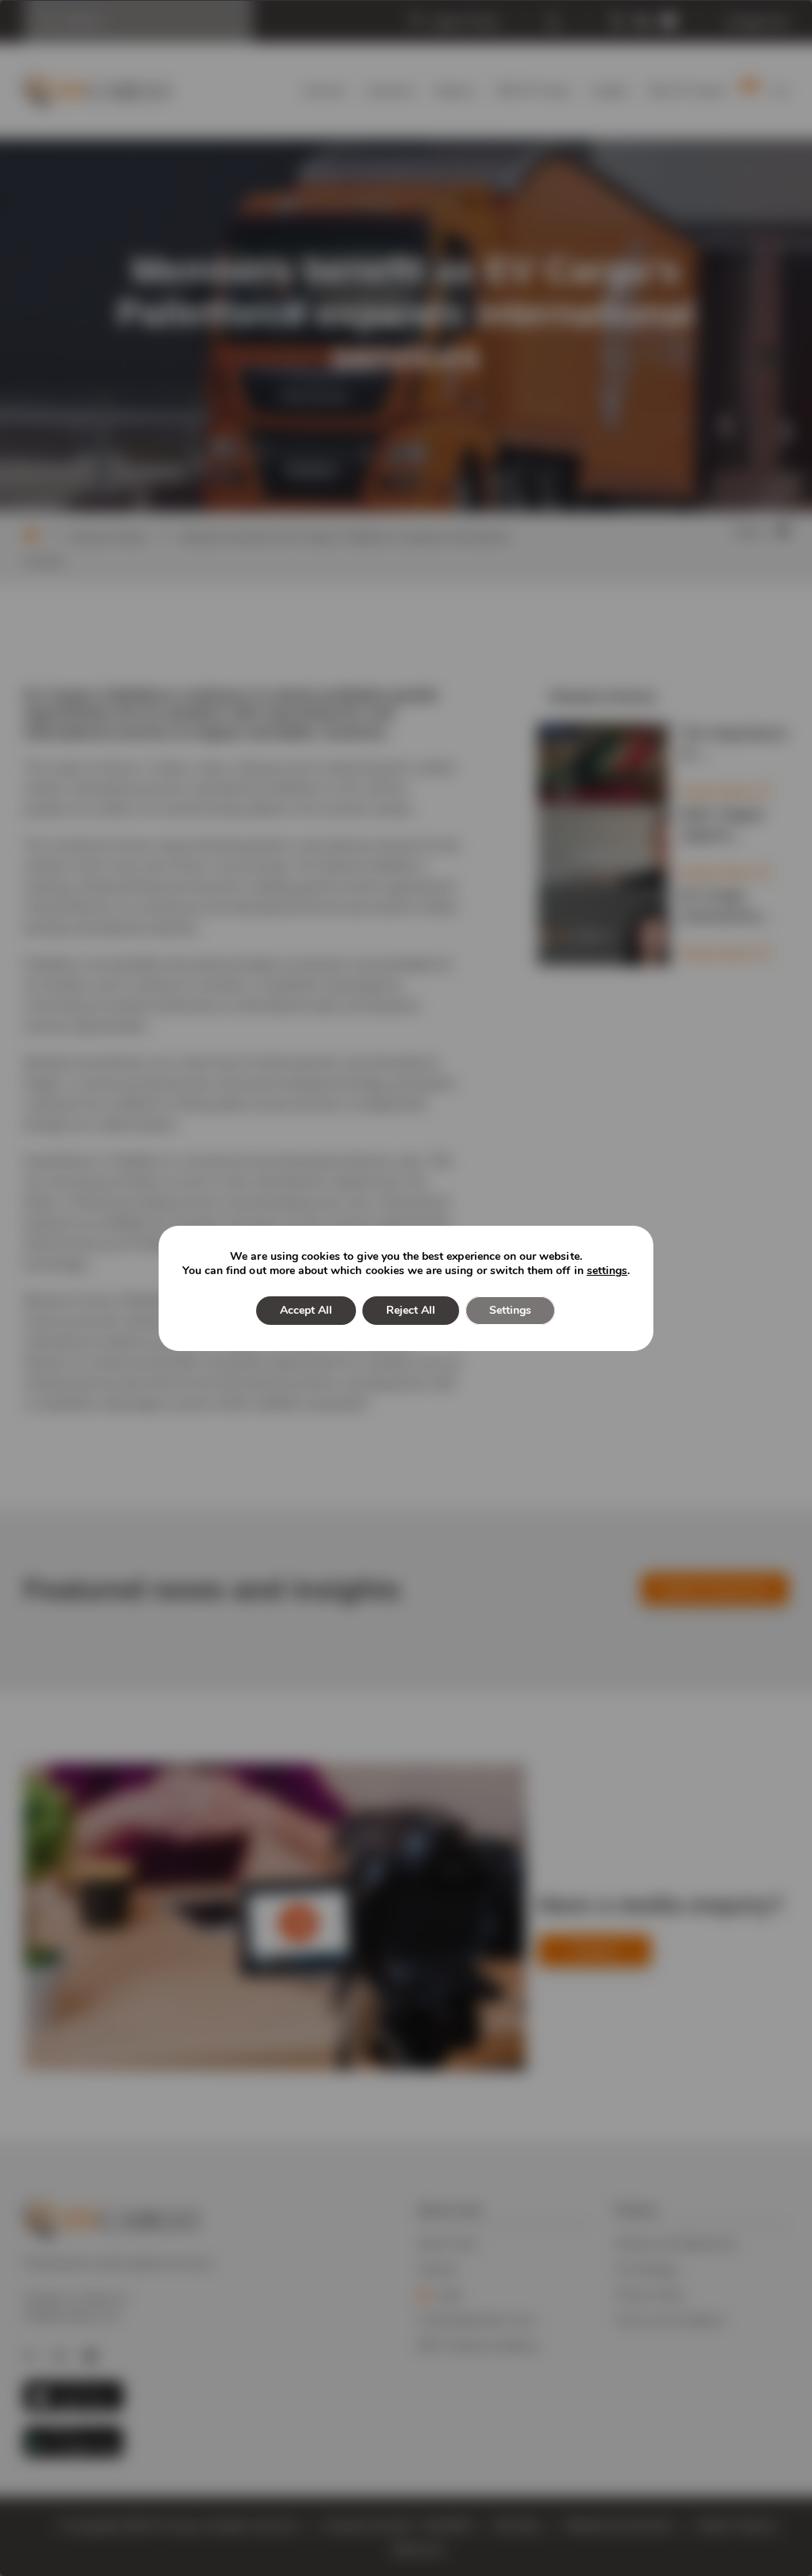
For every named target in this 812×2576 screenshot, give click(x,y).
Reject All (411, 1310)
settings (607, 1271)
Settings (510, 1310)
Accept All (306, 1310)
